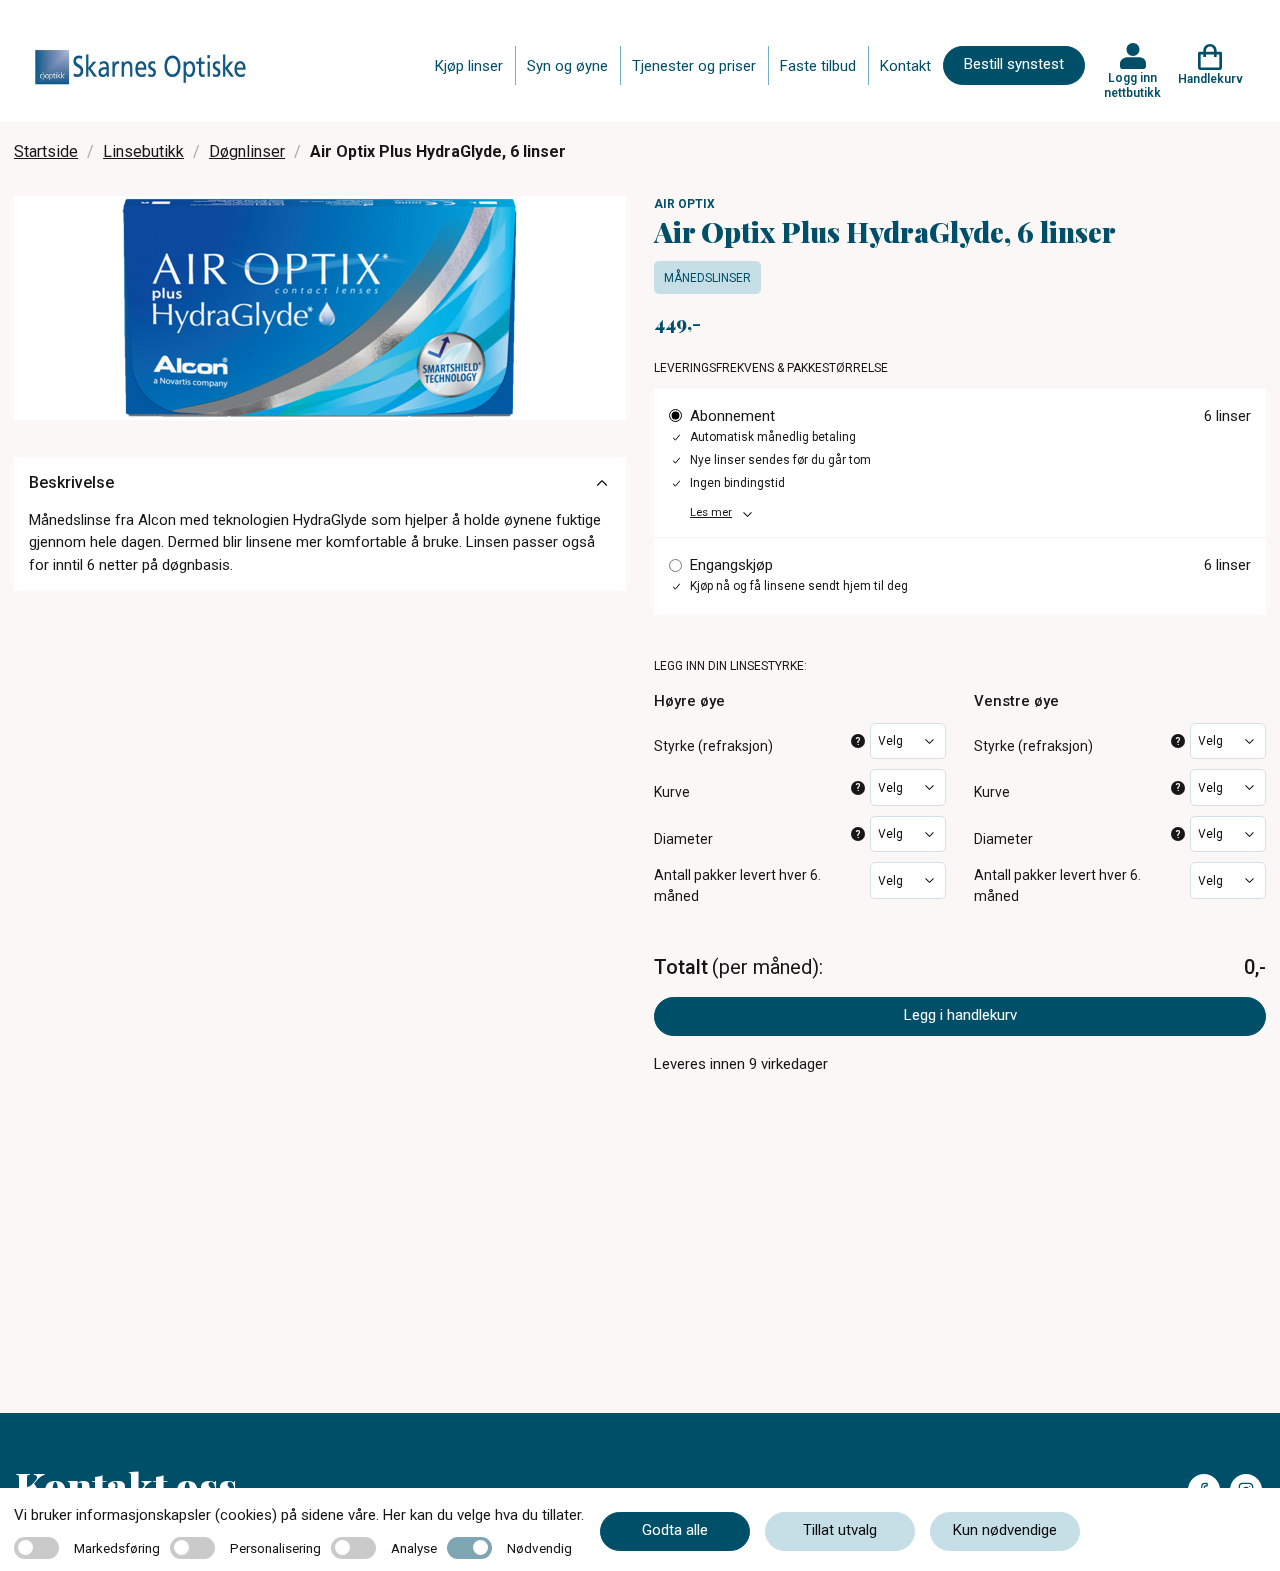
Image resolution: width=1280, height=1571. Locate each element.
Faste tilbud (818, 66)
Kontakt (905, 66)
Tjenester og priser (694, 66)
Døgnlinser (247, 151)
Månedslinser (707, 278)
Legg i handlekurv (960, 1015)
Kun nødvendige (1005, 1530)
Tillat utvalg (840, 1530)
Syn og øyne (567, 66)
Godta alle (675, 1530)
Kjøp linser (469, 66)
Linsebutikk (143, 151)
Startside (46, 151)
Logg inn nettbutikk (1132, 85)
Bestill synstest (1014, 64)
